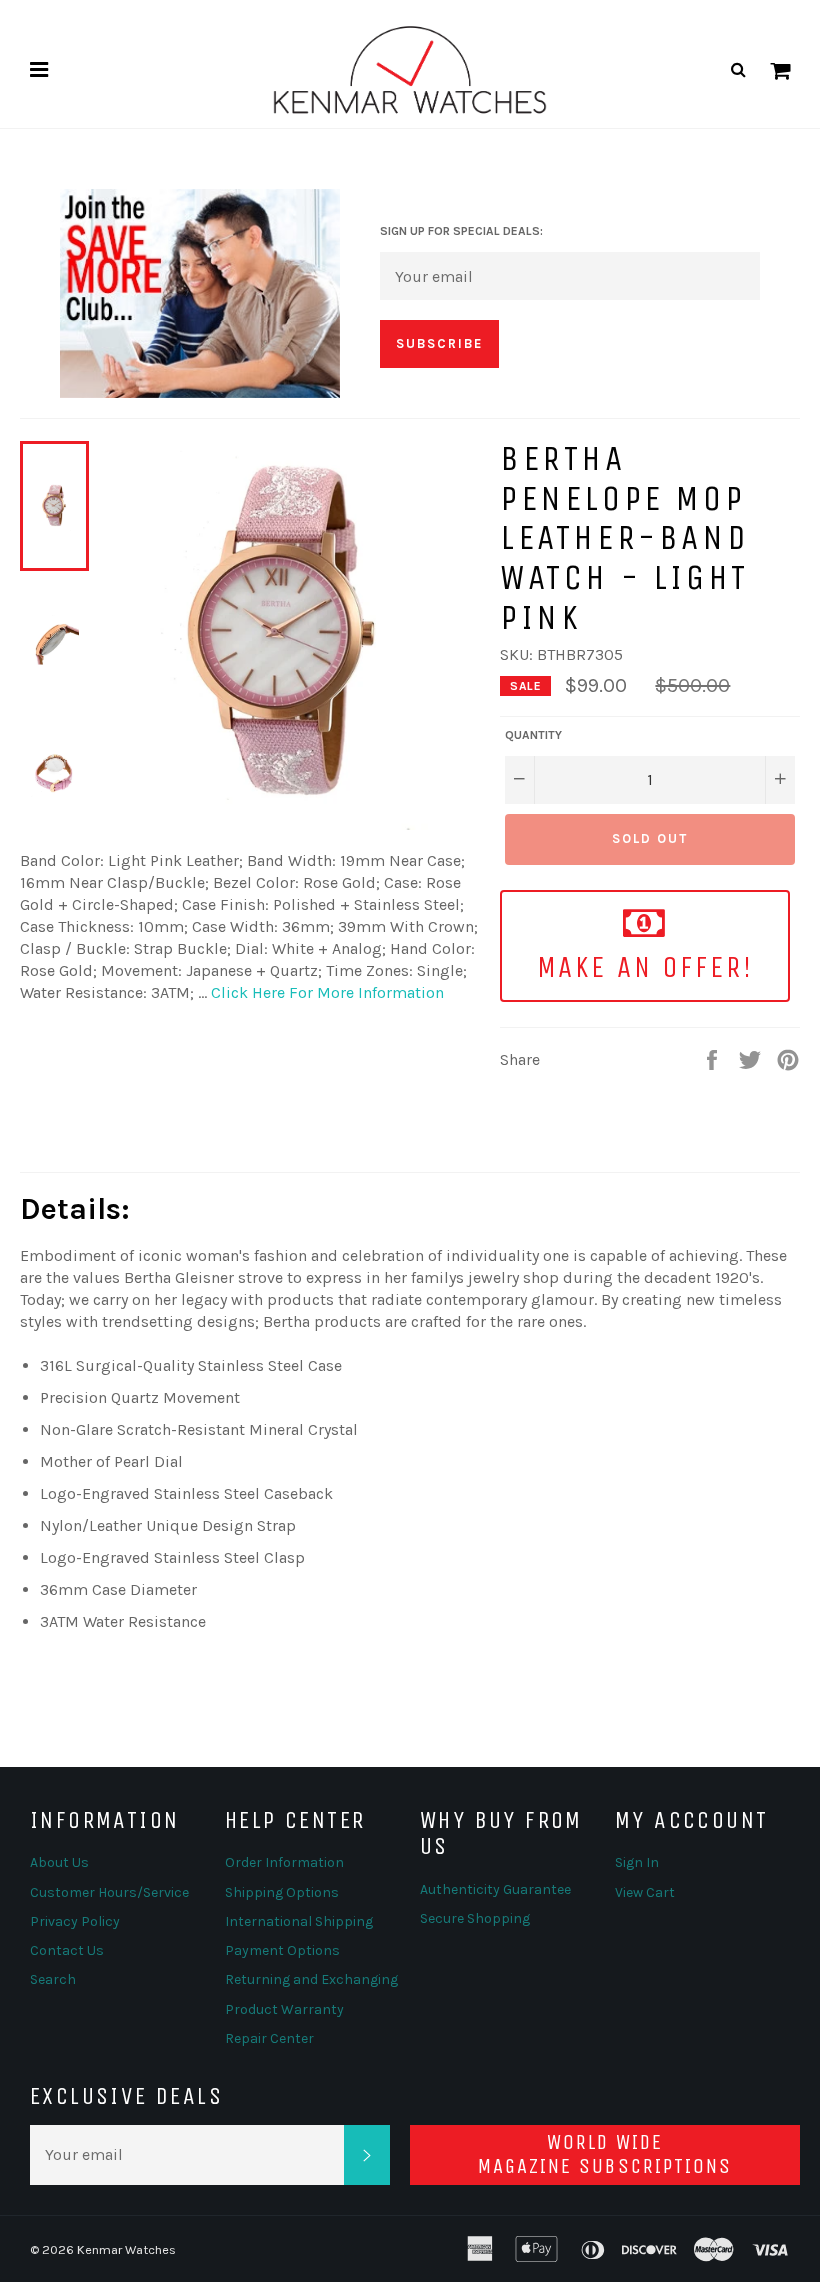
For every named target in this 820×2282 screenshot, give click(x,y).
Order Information (284, 1862)
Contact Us (67, 1950)
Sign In (637, 1862)
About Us (59, 1862)
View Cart (645, 1892)
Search (53, 1979)
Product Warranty (284, 2009)
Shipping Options (282, 1892)
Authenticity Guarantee (495, 1889)
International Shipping (299, 1921)
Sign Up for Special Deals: (461, 231)
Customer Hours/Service (109, 1892)
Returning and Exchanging (311, 1979)
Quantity (533, 735)
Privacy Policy (75, 1921)
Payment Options (282, 1950)
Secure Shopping (475, 1918)
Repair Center (269, 2038)
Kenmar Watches (126, 2249)
